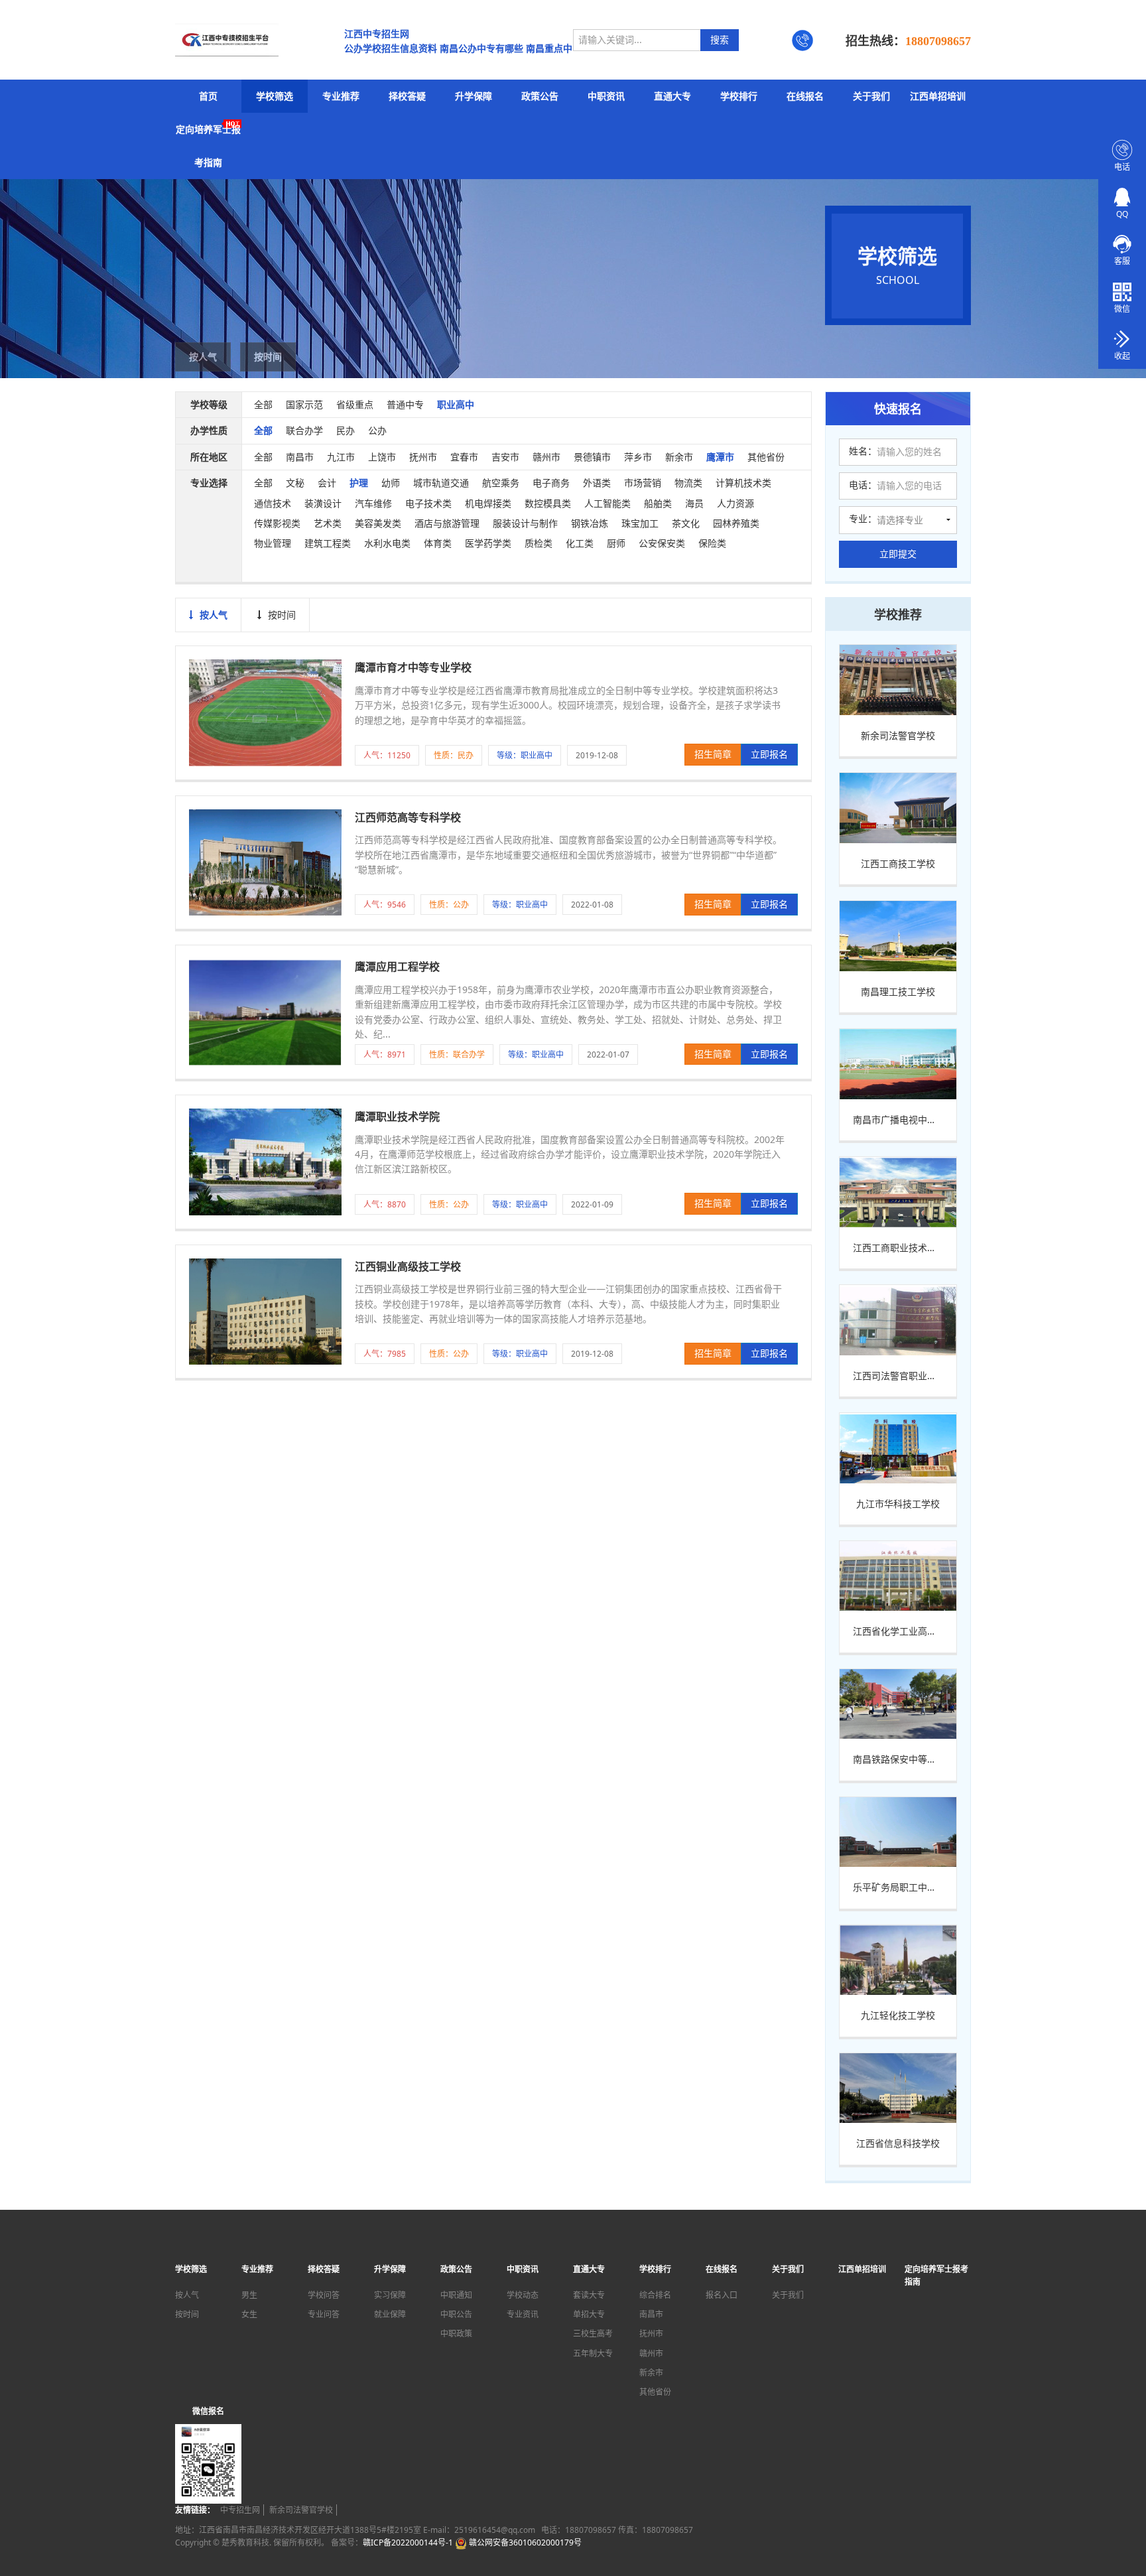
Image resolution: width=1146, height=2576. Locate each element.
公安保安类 (662, 543)
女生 (249, 2314)
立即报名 (769, 754)
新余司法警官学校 (301, 2510)
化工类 (580, 543)
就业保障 (390, 2314)
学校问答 (324, 2295)
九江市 (341, 457)
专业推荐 (341, 96)
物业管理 (273, 543)
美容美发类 (378, 523)
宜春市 (464, 457)
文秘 (295, 483)
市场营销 (643, 483)
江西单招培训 (938, 96)
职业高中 (456, 404)
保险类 (712, 543)
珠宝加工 (640, 523)
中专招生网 (240, 2510)
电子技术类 (428, 503)
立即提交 (898, 554)
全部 (263, 404)
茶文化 (686, 523)
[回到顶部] (1129, 2526)
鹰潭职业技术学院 (397, 1117)
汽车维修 (373, 503)
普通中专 (405, 404)
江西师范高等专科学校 (408, 817)
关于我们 (871, 96)
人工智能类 (607, 503)
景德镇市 (592, 457)
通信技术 (273, 503)
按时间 (268, 357)
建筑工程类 (328, 543)
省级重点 (355, 404)
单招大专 (589, 2314)
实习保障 (390, 2295)
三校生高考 (593, 2334)
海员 (694, 503)
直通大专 (672, 96)
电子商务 (551, 483)
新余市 (679, 457)
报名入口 (722, 2295)
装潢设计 (323, 503)
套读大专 (589, 2295)
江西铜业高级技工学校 (408, 1266)
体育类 (438, 543)
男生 (249, 2295)
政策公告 (540, 96)
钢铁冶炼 (590, 523)
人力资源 (735, 503)
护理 (359, 483)
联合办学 (304, 430)
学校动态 (523, 2295)
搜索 (720, 39)
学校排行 (739, 96)
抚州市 (423, 457)
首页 (208, 96)
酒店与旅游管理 (447, 523)
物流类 (688, 483)
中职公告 (456, 2314)
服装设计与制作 (525, 523)
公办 (377, 430)
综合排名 (655, 2295)
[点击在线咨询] (1122, 243)
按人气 (203, 357)
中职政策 (456, 2334)
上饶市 (382, 457)
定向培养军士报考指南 (208, 146)
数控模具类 (548, 503)
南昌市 (300, 457)
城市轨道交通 (441, 483)
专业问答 (324, 2314)
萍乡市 (638, 457)
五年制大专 (593, 2353)
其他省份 (766, 457)
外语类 (597, 483)
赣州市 (546, 457)
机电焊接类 (488, 503)
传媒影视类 (277, 523)
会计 (327, 483)
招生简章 (713, 754)
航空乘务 (501, 483)
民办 (346, 430)
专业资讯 (523, 2314)
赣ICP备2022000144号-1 (408, 2542)
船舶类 (658, 503)
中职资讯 (606, 96)
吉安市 (505, 457)
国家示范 (304, 404)
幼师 (391, 483)
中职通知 (456, 2295)
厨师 (616, 543)
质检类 (539, 543)
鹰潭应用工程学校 (397, 967)
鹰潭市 (720, 457)
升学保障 (474, 96)
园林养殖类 (736, 523)
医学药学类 (488, 543)
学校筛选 (275, 96)
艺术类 (328, 523)
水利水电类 (387, 543)
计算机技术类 (743, 483)
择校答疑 (407, 96)
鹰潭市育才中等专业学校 (413, 667)
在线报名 (805, 96)
